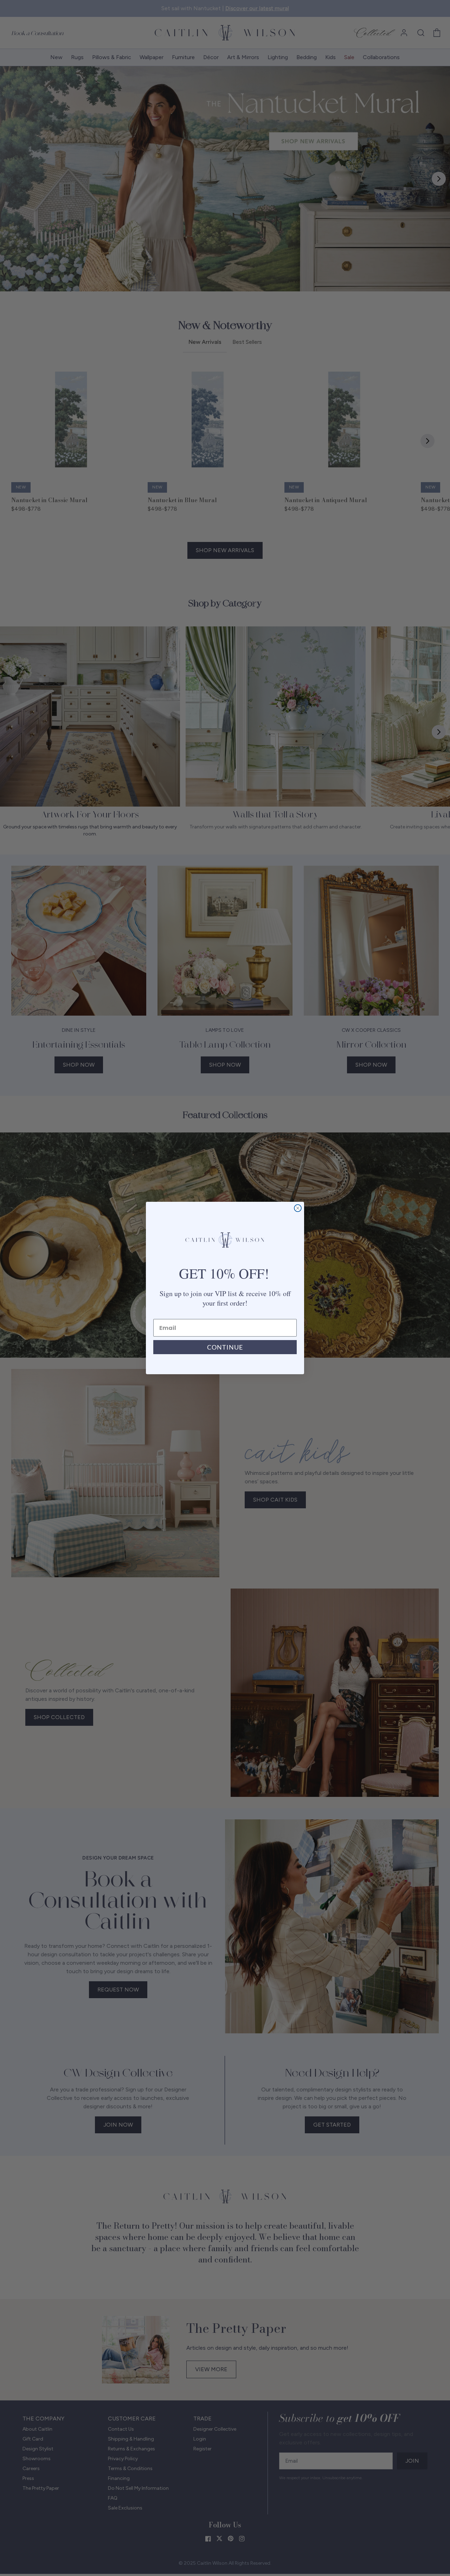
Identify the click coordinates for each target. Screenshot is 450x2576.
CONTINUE (225, 1347)
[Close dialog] (298, 1208)
